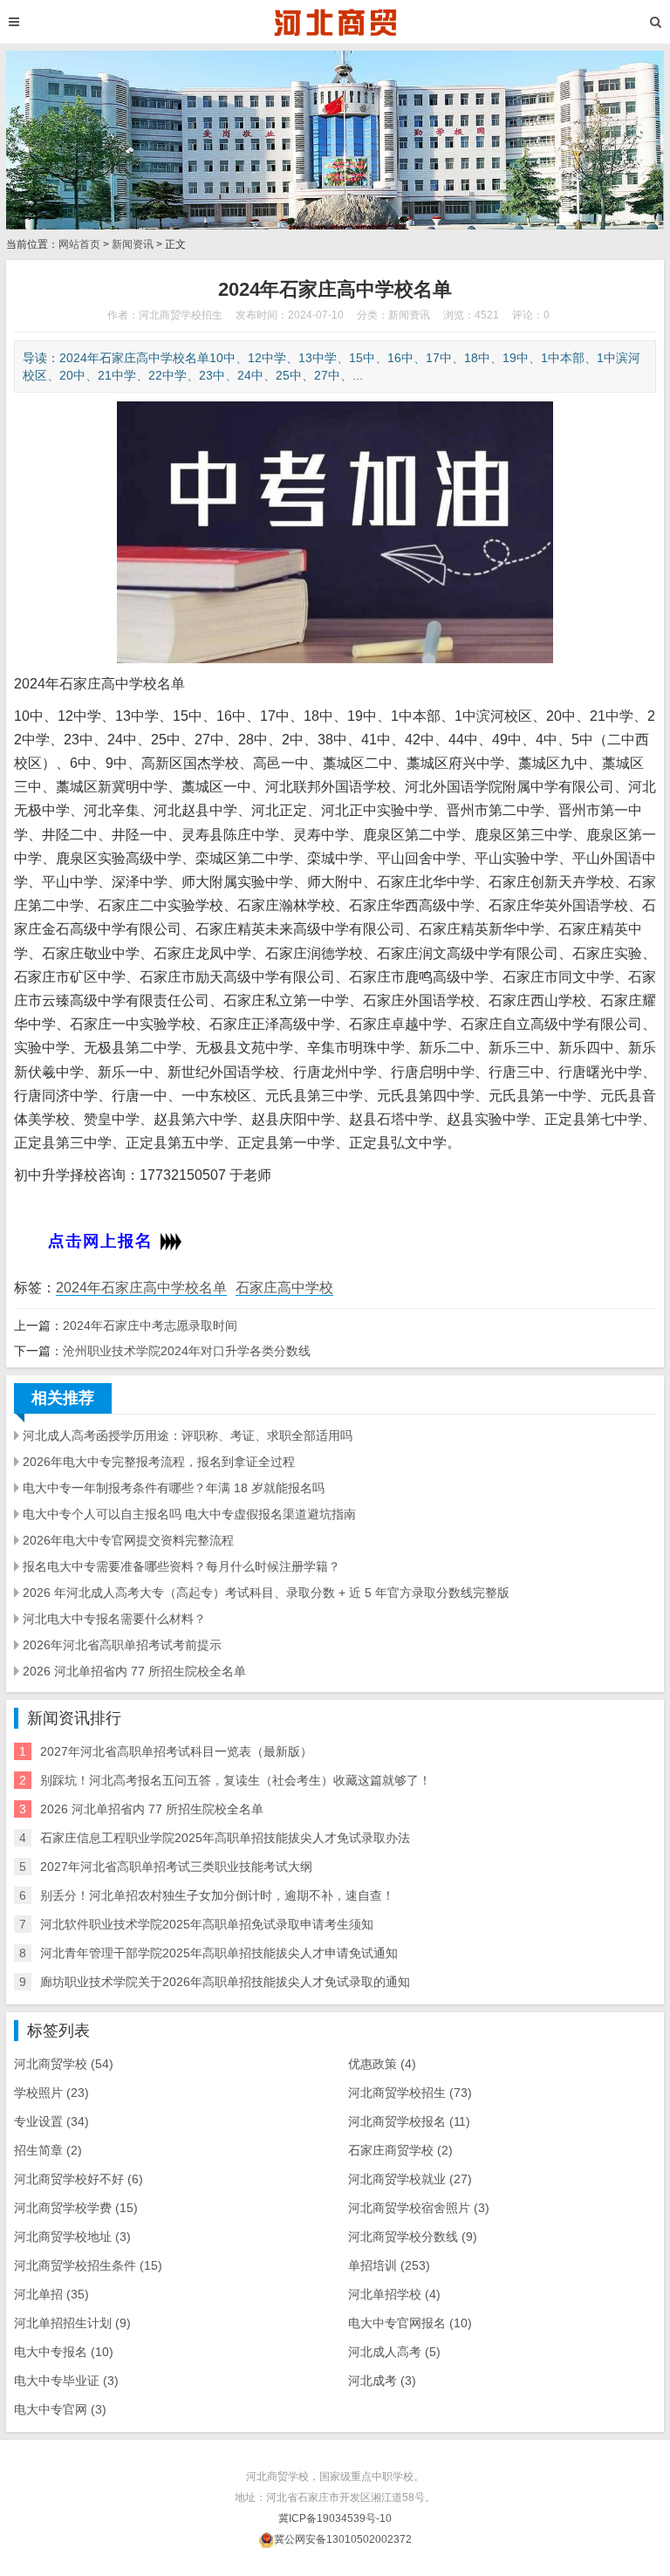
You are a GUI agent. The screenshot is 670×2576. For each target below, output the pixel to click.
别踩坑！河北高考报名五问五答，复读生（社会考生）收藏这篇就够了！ (236, 1780)
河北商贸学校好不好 (79, 2179)
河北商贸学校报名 (409, 2121)
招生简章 (48, 2150)
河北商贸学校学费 (76, 2208)
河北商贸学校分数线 (413, 2237)
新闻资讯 (133, 244)
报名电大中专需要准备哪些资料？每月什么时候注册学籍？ (181, 1566)
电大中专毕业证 (66, 2381)
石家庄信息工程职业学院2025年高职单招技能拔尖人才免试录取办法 (225, 1838)
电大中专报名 (64, 2352)
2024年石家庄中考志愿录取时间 (150, 1326)
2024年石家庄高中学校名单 (141, 1288)
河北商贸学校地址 (72, 2237)
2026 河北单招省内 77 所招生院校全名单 (134, 1671)
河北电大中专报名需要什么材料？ (114, 1619)
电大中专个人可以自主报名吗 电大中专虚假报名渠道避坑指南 (189, 1514)
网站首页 (79, 244)
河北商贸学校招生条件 (88, 2265)
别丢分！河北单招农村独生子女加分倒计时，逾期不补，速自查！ (217, 1895)
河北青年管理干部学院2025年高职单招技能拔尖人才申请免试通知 (219, 1953)
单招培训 (389, 2265)
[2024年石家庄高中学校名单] (335, 22)
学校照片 (51, 2093)
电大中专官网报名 (410, 2323)
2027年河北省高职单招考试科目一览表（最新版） (176, 1751)
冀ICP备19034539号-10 (335, 2518)
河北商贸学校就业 (410, 2179)
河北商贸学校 (64, 2064)
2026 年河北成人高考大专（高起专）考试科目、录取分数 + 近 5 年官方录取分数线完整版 (266, 1593)
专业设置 (51, 2121)
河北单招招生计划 (72, 2323)
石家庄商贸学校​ (400, 2150)
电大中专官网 (60, 2409)
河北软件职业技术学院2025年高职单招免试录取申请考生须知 (207, 1924)
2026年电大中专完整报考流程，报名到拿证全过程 (159, 1462)
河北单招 (51, 2294)
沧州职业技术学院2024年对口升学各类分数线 (187, 1351)
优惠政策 (382, 2064)
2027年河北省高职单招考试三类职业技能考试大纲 (176, 1867)
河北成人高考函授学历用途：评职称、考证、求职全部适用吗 (188, 1435)
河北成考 (382, 2381)
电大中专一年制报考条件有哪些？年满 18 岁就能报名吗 (174, 1488)
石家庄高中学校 (284, 1288)
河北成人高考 (394, 2352)
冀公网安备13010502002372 (343, 2539)
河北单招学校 (394, 2294)
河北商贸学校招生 (410, 2093)
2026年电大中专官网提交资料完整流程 (128, 1540)
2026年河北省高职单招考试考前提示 (122, 1645)
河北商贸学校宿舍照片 (419, 2208)
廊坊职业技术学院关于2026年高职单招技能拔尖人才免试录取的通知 (225, 1982)
